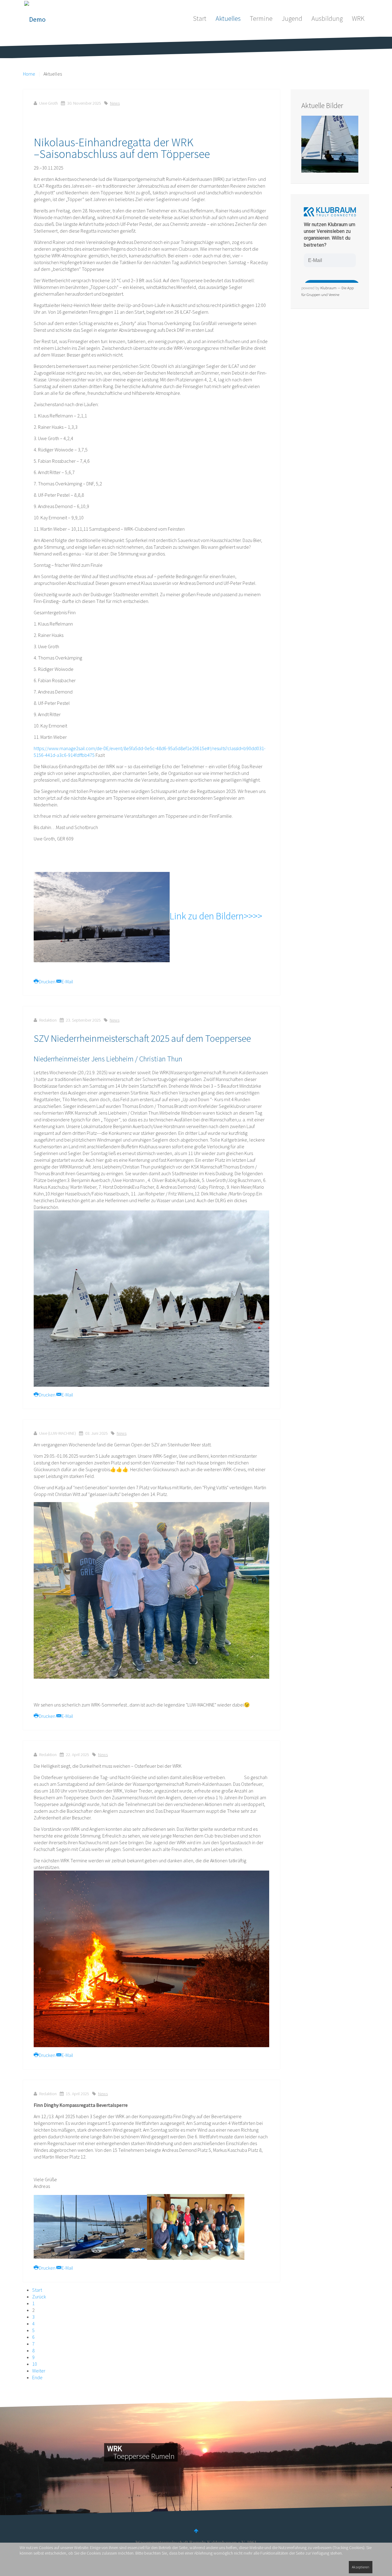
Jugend (292, 18)
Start (200, 18)
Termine (261, 18)
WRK (358, 18)
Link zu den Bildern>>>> (216, 916)
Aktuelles (228, 18)
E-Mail (67, 981)
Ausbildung (327, 18)
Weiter (39, 2371)
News (115, 103)
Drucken (47, 981)
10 (35, 2364)
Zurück (39, 2297)
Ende (37, 2377)
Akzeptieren (361, 2567)
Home (29, 74)
